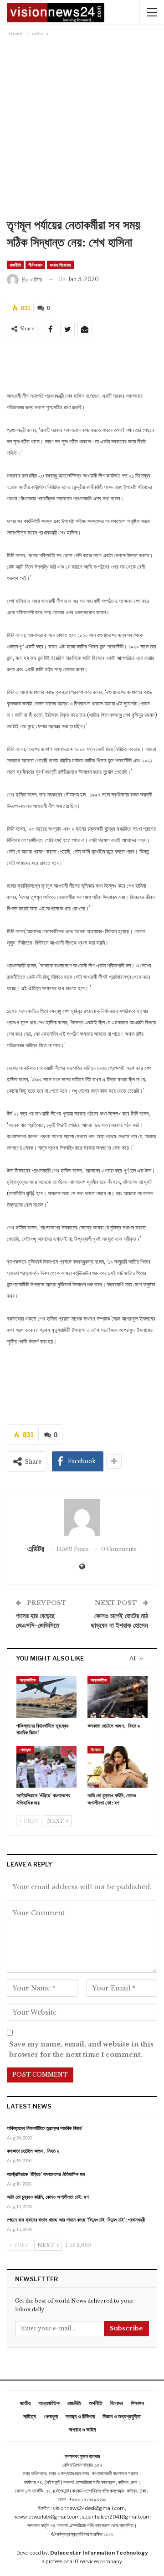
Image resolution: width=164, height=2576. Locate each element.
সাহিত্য (30, 2416)
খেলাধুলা (25, 1750)
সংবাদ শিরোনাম (60, 265)
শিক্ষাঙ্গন (137, 2403)
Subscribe (126, 2328)
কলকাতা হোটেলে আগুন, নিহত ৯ (33, 2151)
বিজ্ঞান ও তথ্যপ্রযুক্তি (122, 2416)
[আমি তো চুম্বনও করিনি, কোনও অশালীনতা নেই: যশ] (118, 1767)
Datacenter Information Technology (99, 2553)
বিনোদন (96, 1750)
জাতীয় (25, 2403)
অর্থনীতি (96, 2403)
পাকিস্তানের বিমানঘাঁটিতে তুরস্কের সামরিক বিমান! (45, 2128)
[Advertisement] (82, 125)
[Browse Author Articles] (82, 1517)
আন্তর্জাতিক (28, 1680)
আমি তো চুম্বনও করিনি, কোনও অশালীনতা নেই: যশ (48, 2197)
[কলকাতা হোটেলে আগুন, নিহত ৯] (118, 1697)
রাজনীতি (15, 265)
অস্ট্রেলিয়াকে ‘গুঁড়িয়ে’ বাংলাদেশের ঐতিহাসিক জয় (46, 2174)
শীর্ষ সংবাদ (35, 265)
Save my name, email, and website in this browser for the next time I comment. (81, 2050)
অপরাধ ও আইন (82, 2429)
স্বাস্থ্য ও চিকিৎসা (80, 2416)
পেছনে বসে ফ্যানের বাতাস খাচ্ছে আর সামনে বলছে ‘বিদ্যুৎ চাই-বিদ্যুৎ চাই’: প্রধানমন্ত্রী (76, 2220)
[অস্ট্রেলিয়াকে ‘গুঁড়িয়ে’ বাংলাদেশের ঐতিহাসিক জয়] (46, 1767)
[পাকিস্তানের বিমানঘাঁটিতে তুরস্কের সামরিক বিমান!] (46, 1697)
